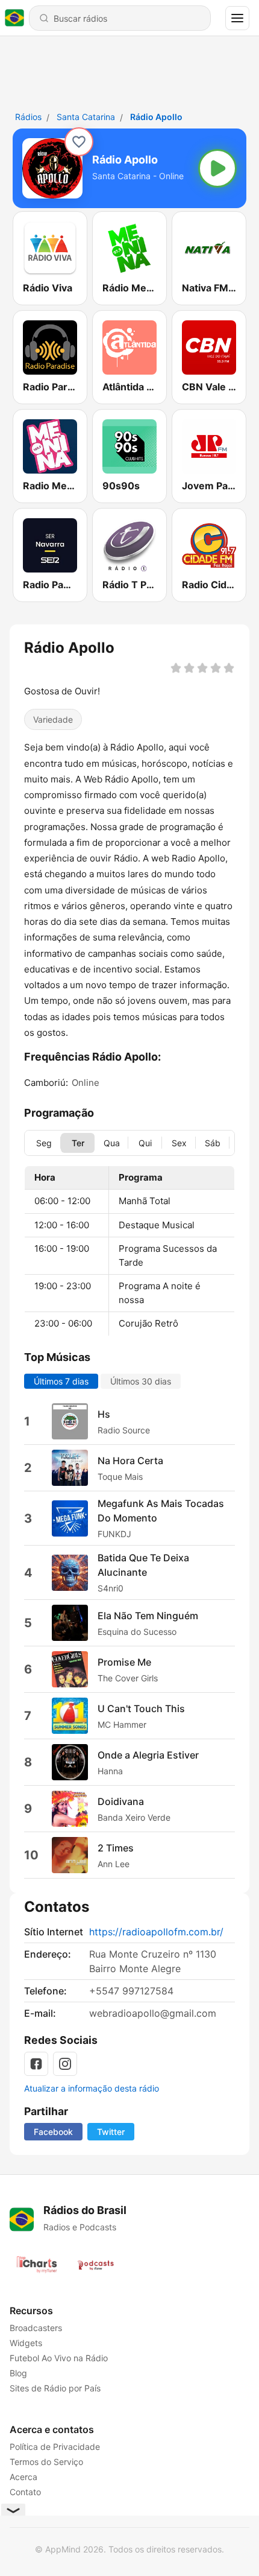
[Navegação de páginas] (237, 18)
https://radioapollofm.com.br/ (156, 1932)
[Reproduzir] (217, 168)
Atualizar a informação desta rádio (92, 2088)
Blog (18, 2373)
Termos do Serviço (46, 2462)
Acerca (23, 2477)
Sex (179, 1143)
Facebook (53, 2132)
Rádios (28, 117)
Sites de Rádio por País (55, 2388)
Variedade (53, 719)
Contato (25, 2492)
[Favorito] (79, 142)
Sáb (213, 1143)
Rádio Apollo (156, 117)
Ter (78, 1143)
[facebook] (36, 2064)
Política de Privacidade (55, 2447)
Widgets (26, 2343)
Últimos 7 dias (61, 1381)
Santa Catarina (86, 117)
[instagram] (65, 2064)
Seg (44, 1143)
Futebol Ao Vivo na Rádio (59, 2358)
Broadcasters (36, 2328)
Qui (145, 1143)
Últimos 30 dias (141, 1381)
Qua (112, 1143)
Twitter (111, 2132)
